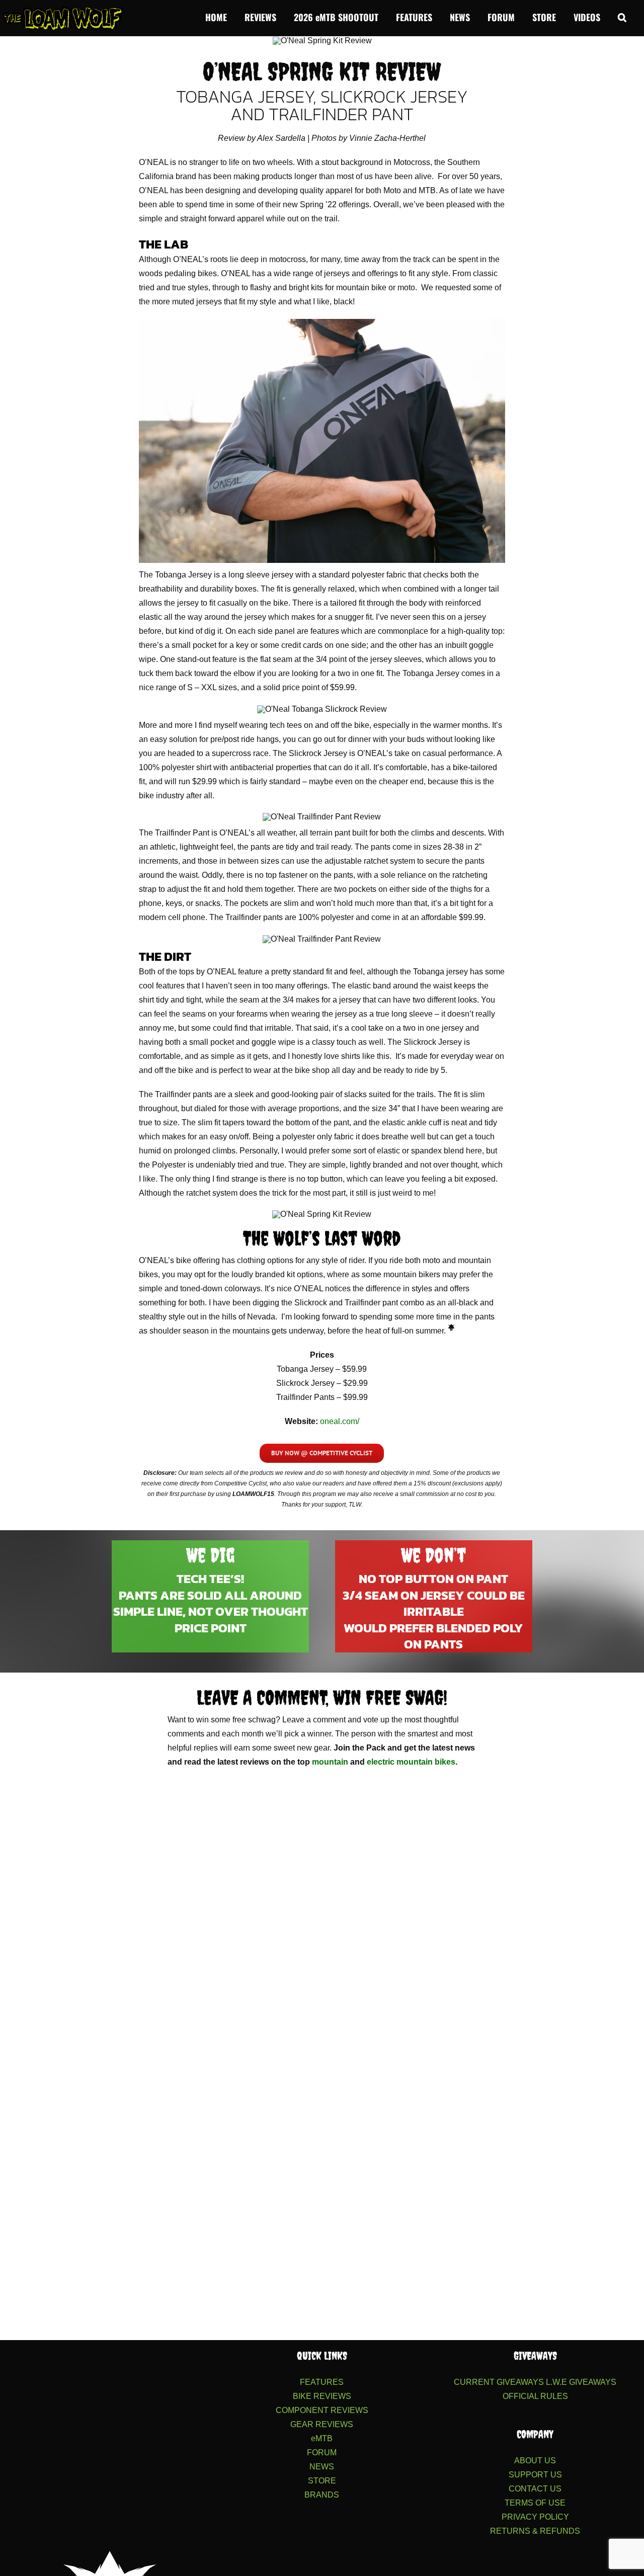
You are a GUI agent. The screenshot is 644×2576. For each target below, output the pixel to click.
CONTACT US (535, 2489)
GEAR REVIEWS (322, 2424)
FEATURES (322, 2382)
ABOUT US (535, 2461)
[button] (622, 16)
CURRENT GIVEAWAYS (499, 2382)
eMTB (322, 2438)
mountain (330, 1762)
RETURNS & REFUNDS (535, 2531)
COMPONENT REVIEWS (322, 2410)
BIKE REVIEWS (322, 2396)
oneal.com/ (340, 1421)
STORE (322, 2481)
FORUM (322, 2453)
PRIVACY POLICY (535, 2517)
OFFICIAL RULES (535, 2396)
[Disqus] (322, 1915)
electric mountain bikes (411, 1762)
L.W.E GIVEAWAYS (581, 2382)
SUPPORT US (535, 2475)
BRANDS (322, 2495)
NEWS (322, 2467)
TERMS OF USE (535, 2503)
